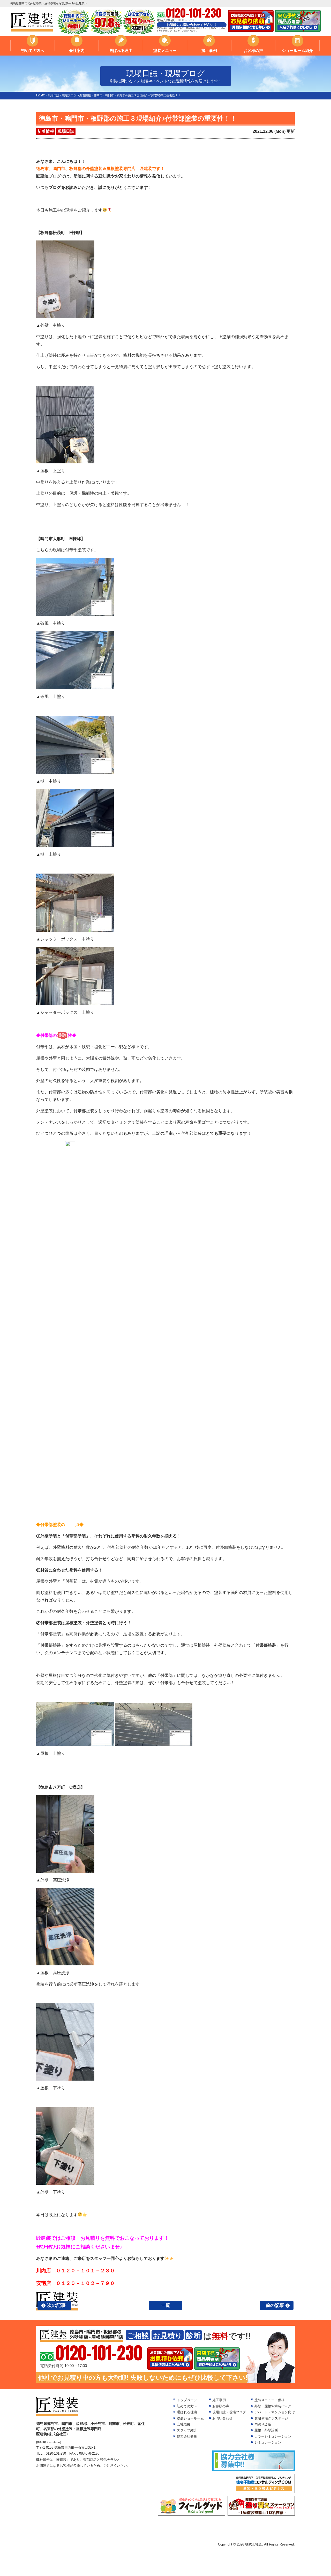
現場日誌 (66, 131)
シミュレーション (268, 2442)
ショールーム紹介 (297, 50)
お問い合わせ (222, 2418)
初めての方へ (33, 50)
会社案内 (77, 50)
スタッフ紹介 (187, 2430)
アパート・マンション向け (275, 2412)
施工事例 (209, 50)
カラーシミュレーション (273, 2436)
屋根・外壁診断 (266, 2430)
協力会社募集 (187, 2436)
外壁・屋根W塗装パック (273, 2406)
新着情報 (46, 131)
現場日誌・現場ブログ (229, 2412)
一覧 (165, 2305)
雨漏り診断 (263, 2424)
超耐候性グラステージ (271, 2418)
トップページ (187, 2400)
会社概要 (184, 2424)
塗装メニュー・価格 (270, 2400)
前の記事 (275, 2305)
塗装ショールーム (190, 2418)
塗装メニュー (165, 50)
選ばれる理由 (121, 50)
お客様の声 (253, 50)
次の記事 (56, 2305)
